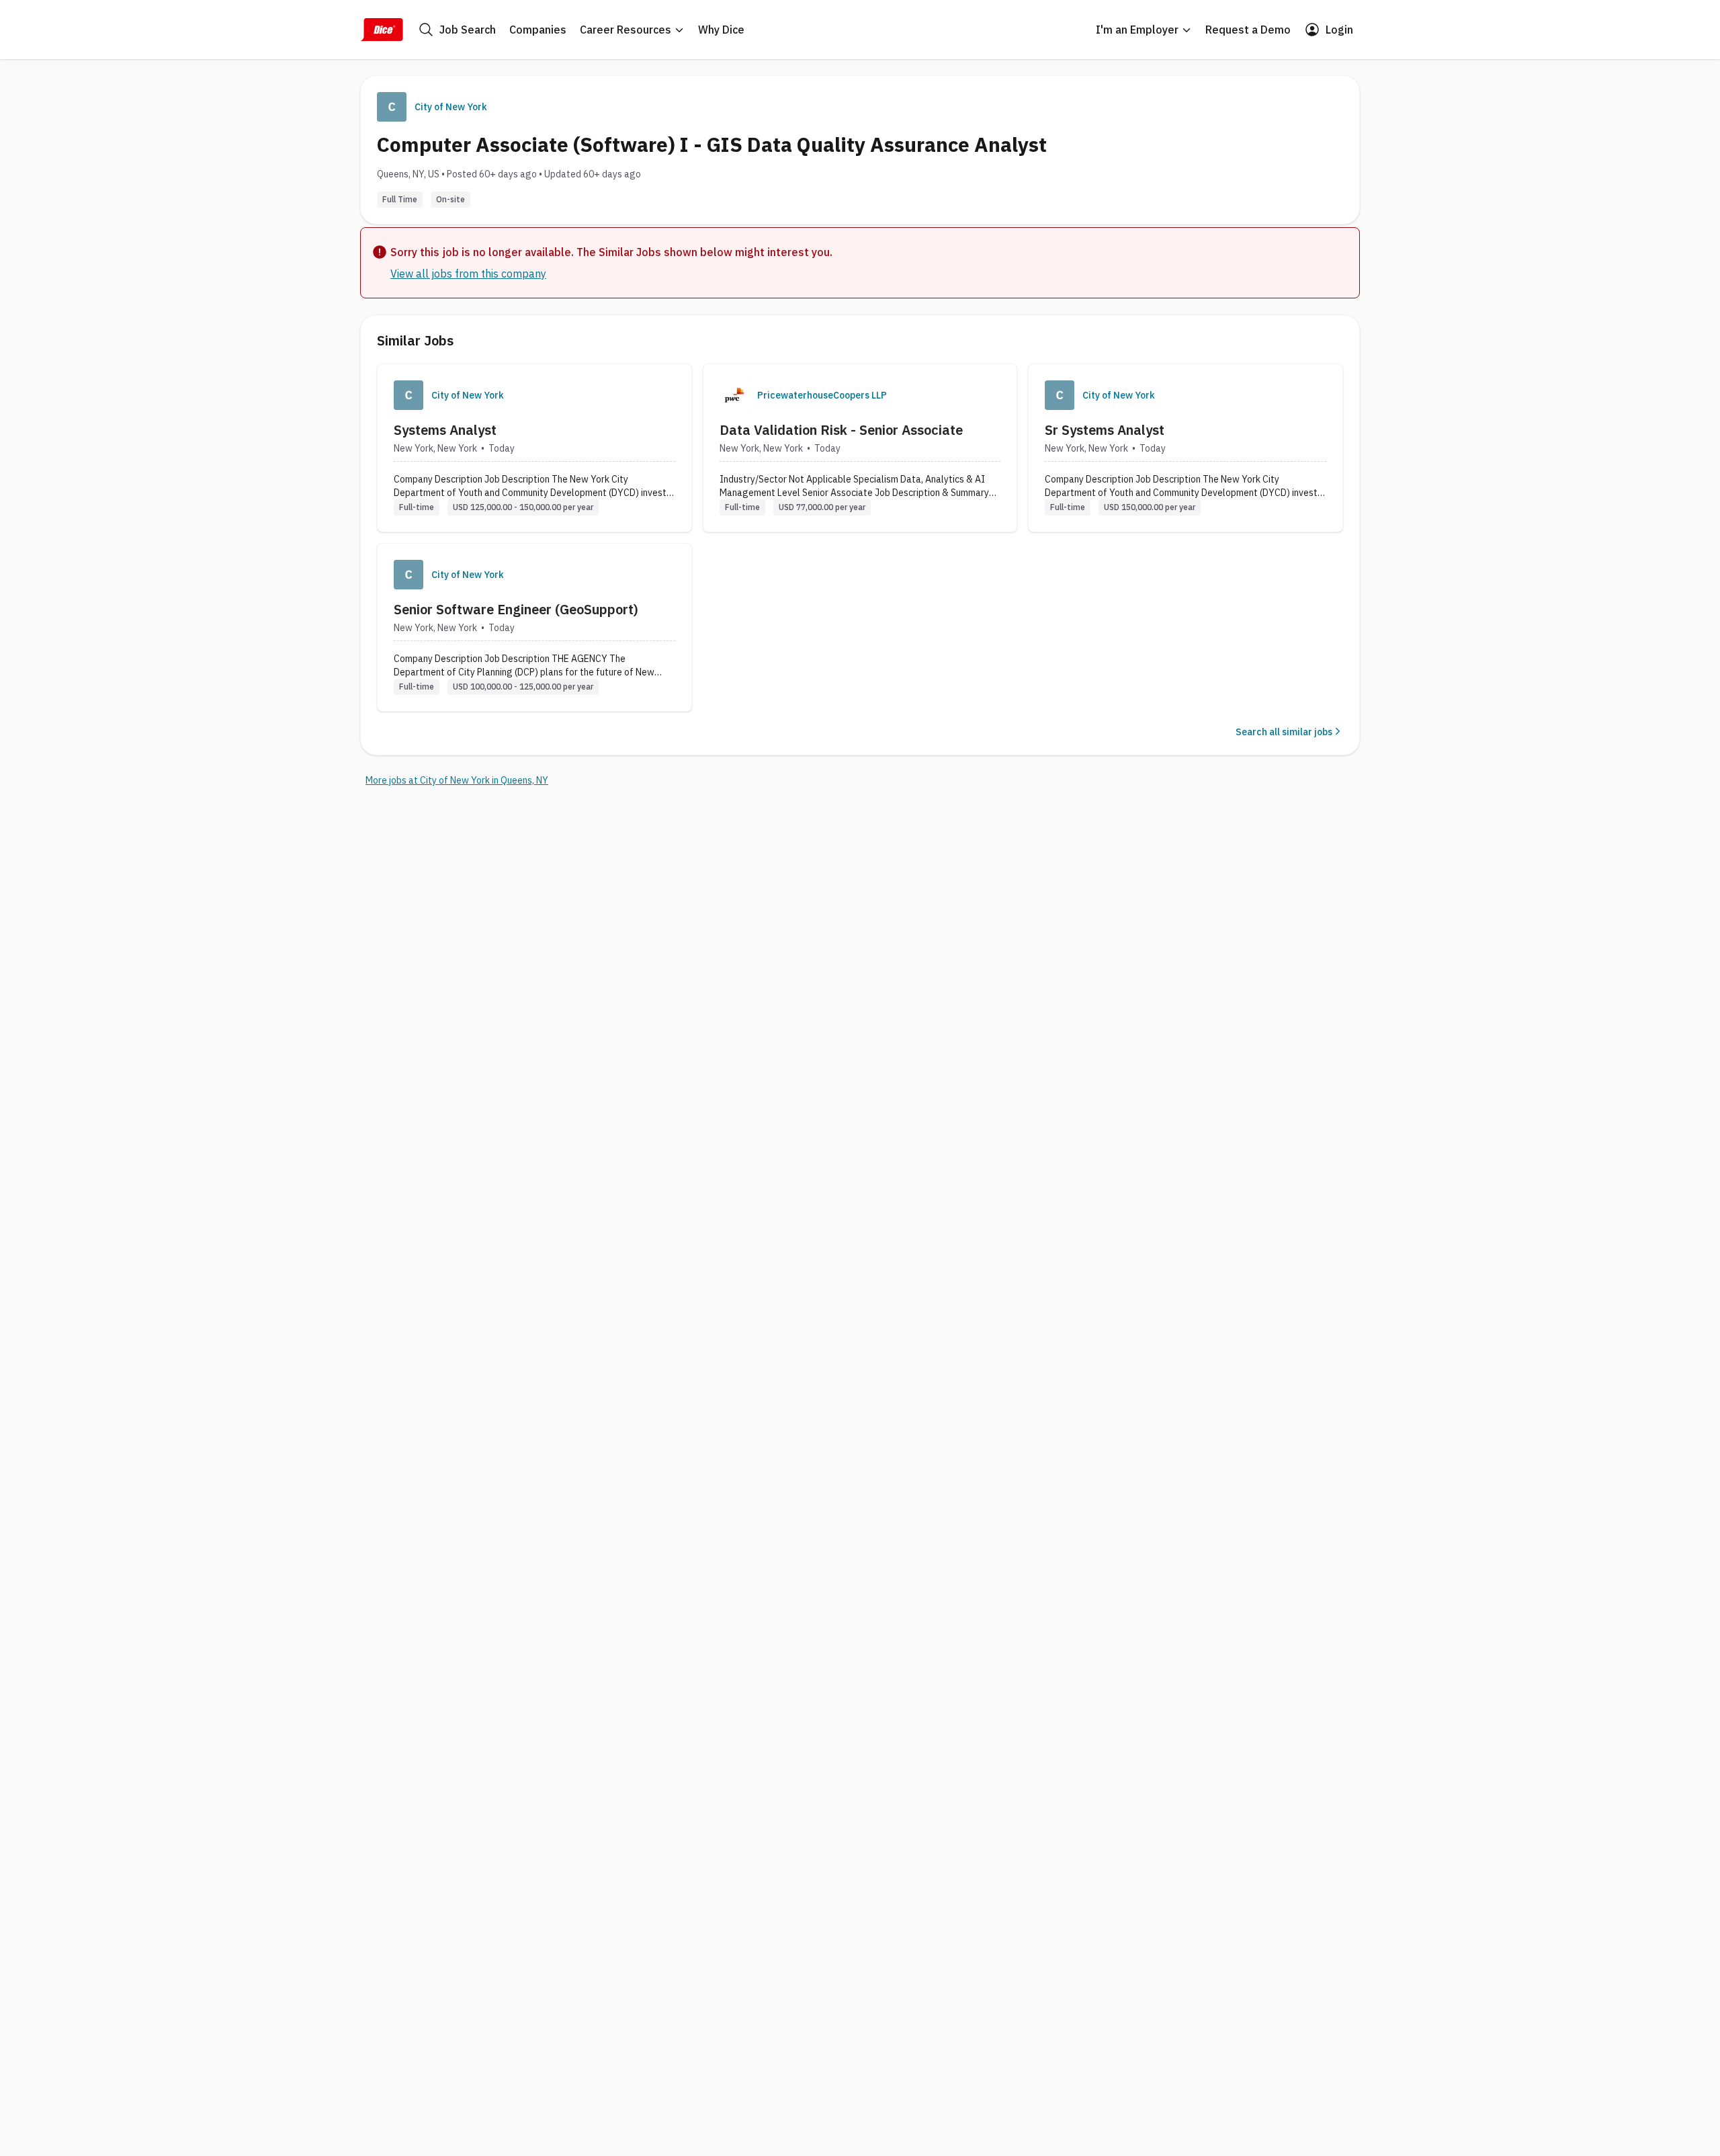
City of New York (451, 107)
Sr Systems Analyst (1105, 430)
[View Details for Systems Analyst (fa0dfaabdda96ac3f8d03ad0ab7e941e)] (534, 448)
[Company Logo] (408, 395)
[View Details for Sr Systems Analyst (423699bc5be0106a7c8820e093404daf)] (1186, 448)
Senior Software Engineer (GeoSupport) (516, 609)
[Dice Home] (382, 30)
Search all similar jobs (1284, 732)
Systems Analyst (445, 430)
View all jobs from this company (468, 274)
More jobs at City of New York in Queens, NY (457, 780)
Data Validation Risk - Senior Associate (841, 430)
